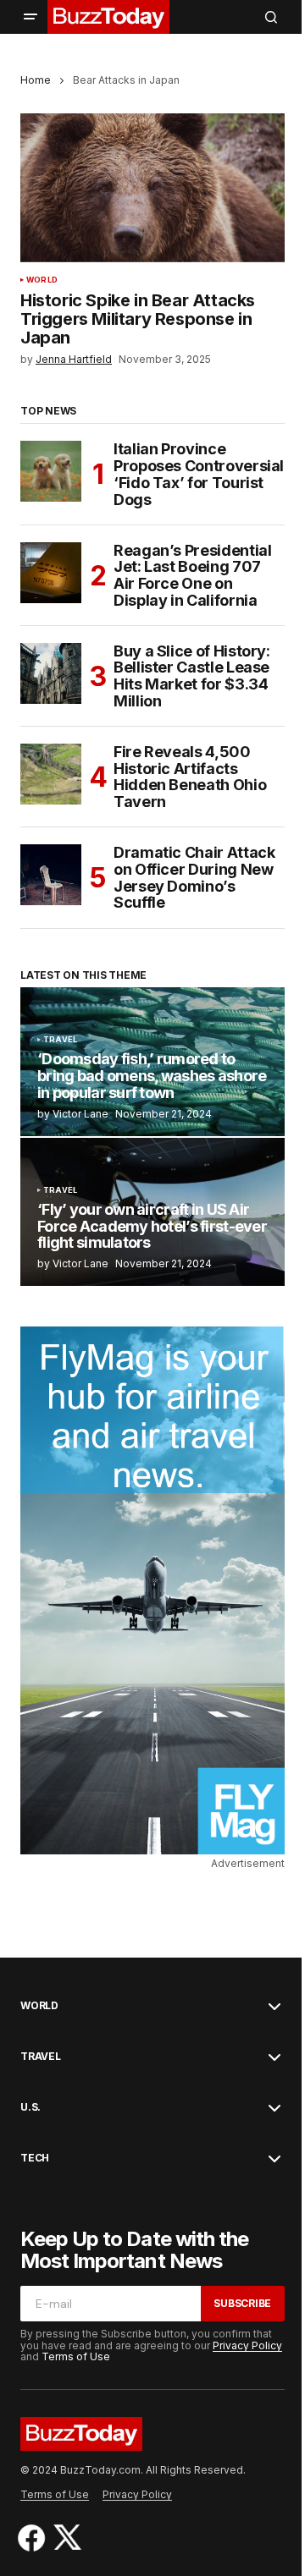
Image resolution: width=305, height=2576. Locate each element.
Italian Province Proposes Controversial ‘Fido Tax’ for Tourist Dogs (199, 474)
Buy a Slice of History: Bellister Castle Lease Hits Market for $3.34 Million (192, 676)
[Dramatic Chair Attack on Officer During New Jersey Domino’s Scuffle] (51, 875)
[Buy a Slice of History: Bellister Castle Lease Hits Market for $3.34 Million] (51, 673)
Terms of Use (76, 2356)
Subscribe (242, 2303)
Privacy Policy (247, 2345)
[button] (30, 17)
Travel (60, 1040)
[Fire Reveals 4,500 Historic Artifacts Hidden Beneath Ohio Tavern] (51, 774)
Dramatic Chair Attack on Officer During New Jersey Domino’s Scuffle (194, 878)
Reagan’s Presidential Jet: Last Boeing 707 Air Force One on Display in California (192, 576)
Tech (35, 2158)
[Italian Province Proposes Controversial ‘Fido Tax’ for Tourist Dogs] (51, 471)
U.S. (30, 2107)
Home (36, 80)
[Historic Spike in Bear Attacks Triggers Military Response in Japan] (152, 188)
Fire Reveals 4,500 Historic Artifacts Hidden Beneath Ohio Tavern (190, 777)
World (42, 280)
